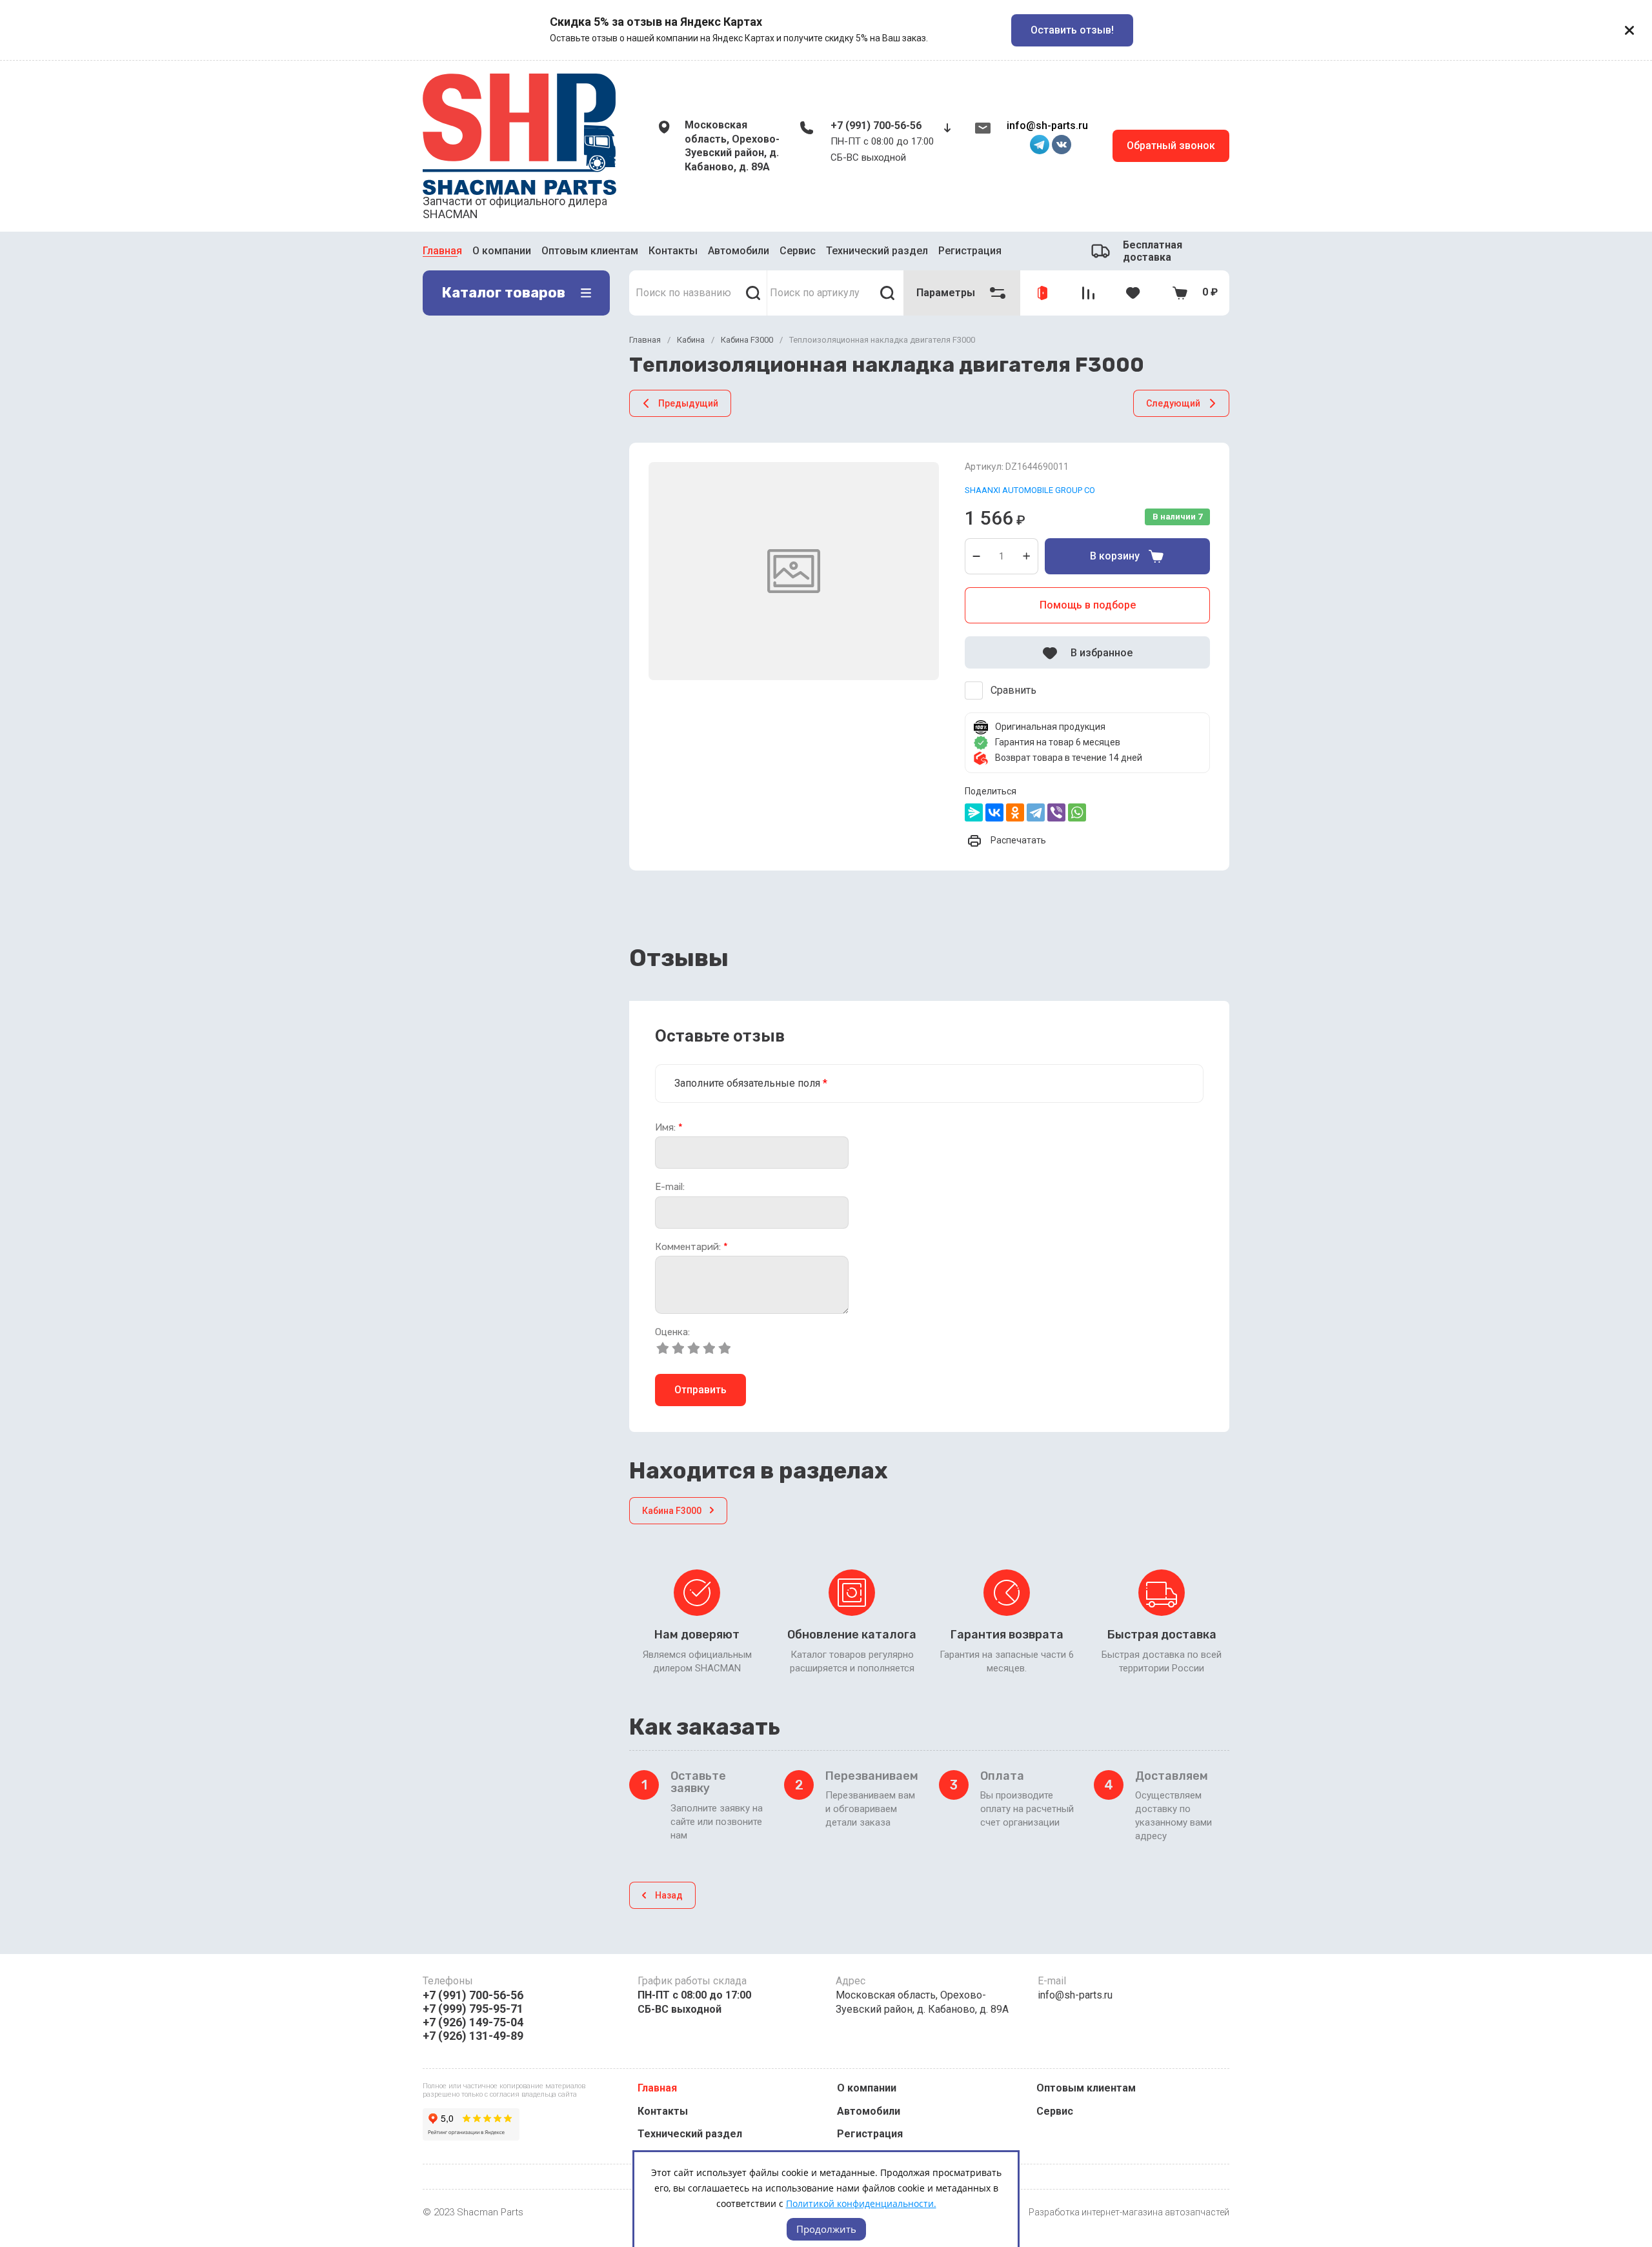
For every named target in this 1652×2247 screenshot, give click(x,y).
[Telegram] (1036, 812)
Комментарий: (691, 1247)
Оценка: (672, 1332)
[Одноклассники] (1015, 812)
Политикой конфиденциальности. (861, 2203)
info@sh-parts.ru (1047, 126)
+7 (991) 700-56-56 (876, 126)
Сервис (798, 251)
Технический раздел (877, 251)
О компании (502, 251)
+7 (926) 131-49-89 (473, 2036)
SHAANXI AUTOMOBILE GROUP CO (1030, 490)
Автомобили (739, 251)
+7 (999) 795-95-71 (473, 2009)
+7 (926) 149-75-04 (473, 2022)
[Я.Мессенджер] (974, 812)
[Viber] (1056, 812)
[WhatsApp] (1077, 812)
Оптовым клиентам (590, 251)
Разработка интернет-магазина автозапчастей (1129, 2212)
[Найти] (753, 293)
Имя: (669, 1128)
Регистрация (970, 251)
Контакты (673, 251)
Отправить (700, 1390)
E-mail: (670, 1187)
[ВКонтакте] (994, 812)
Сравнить (1013, 690)
